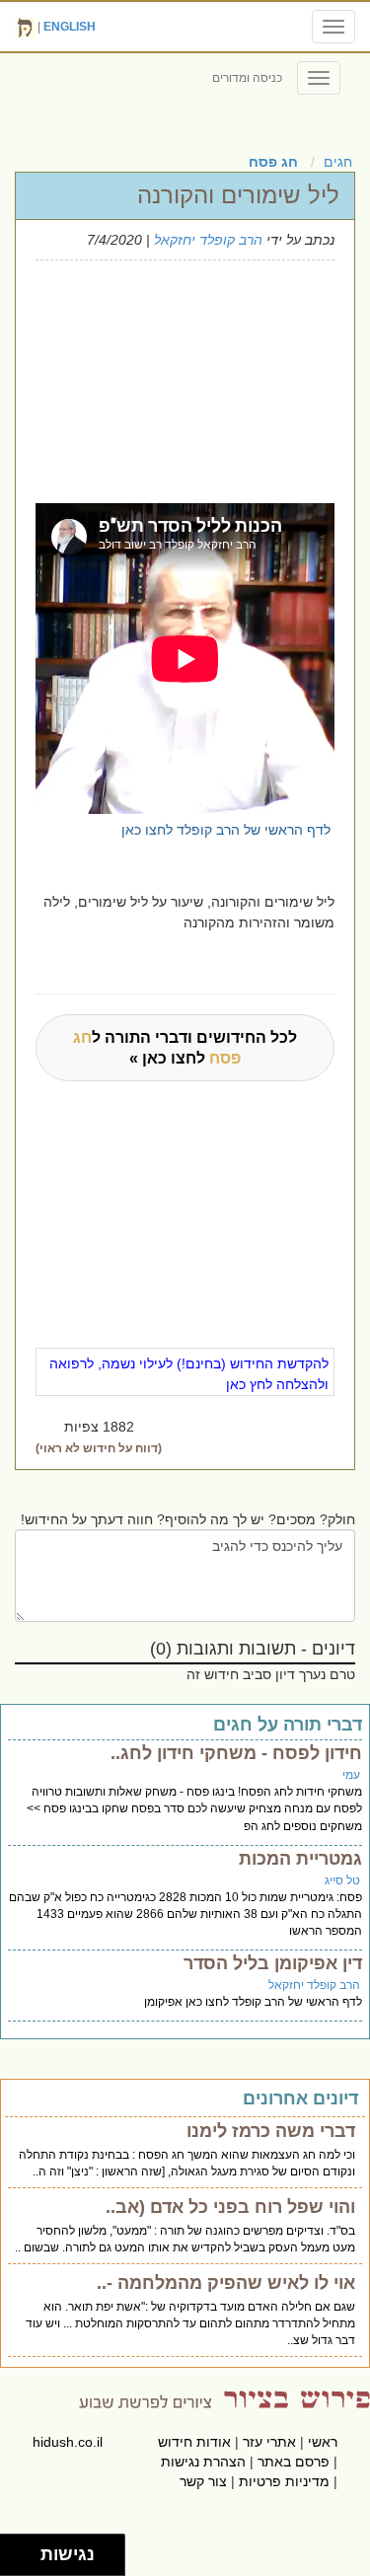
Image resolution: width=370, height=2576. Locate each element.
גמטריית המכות (300, 1859)
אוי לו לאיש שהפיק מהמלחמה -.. (226, 2283)
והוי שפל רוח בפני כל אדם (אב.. (230, 2207)
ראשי (323, 2442)
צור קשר (203, 2481)
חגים (338, 162)
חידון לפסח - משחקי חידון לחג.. (236, 1753)
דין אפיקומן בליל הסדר (273, 1963)
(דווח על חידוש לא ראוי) (99, 1448)
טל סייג (342, 1880)
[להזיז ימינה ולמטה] (26, 2561)
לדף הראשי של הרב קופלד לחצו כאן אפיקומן (253, 2002)
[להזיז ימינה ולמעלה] (26, 2550)
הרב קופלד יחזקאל (208, 240)
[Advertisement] (172, 379)
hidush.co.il (68, 2442)
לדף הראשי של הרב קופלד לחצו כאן (226, 830)
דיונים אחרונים (300, 2098)
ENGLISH (70, 27)
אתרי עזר (269, 2442)
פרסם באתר (294, 2462)
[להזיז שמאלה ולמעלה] (15, 2550)
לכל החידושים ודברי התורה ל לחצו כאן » (185, 1048)
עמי (351, 1775)
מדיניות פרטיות (284, 2481)
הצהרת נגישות (203, 2462)
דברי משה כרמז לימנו (271, 2131)
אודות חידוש (194, 2442)
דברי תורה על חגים (288, 1725)
